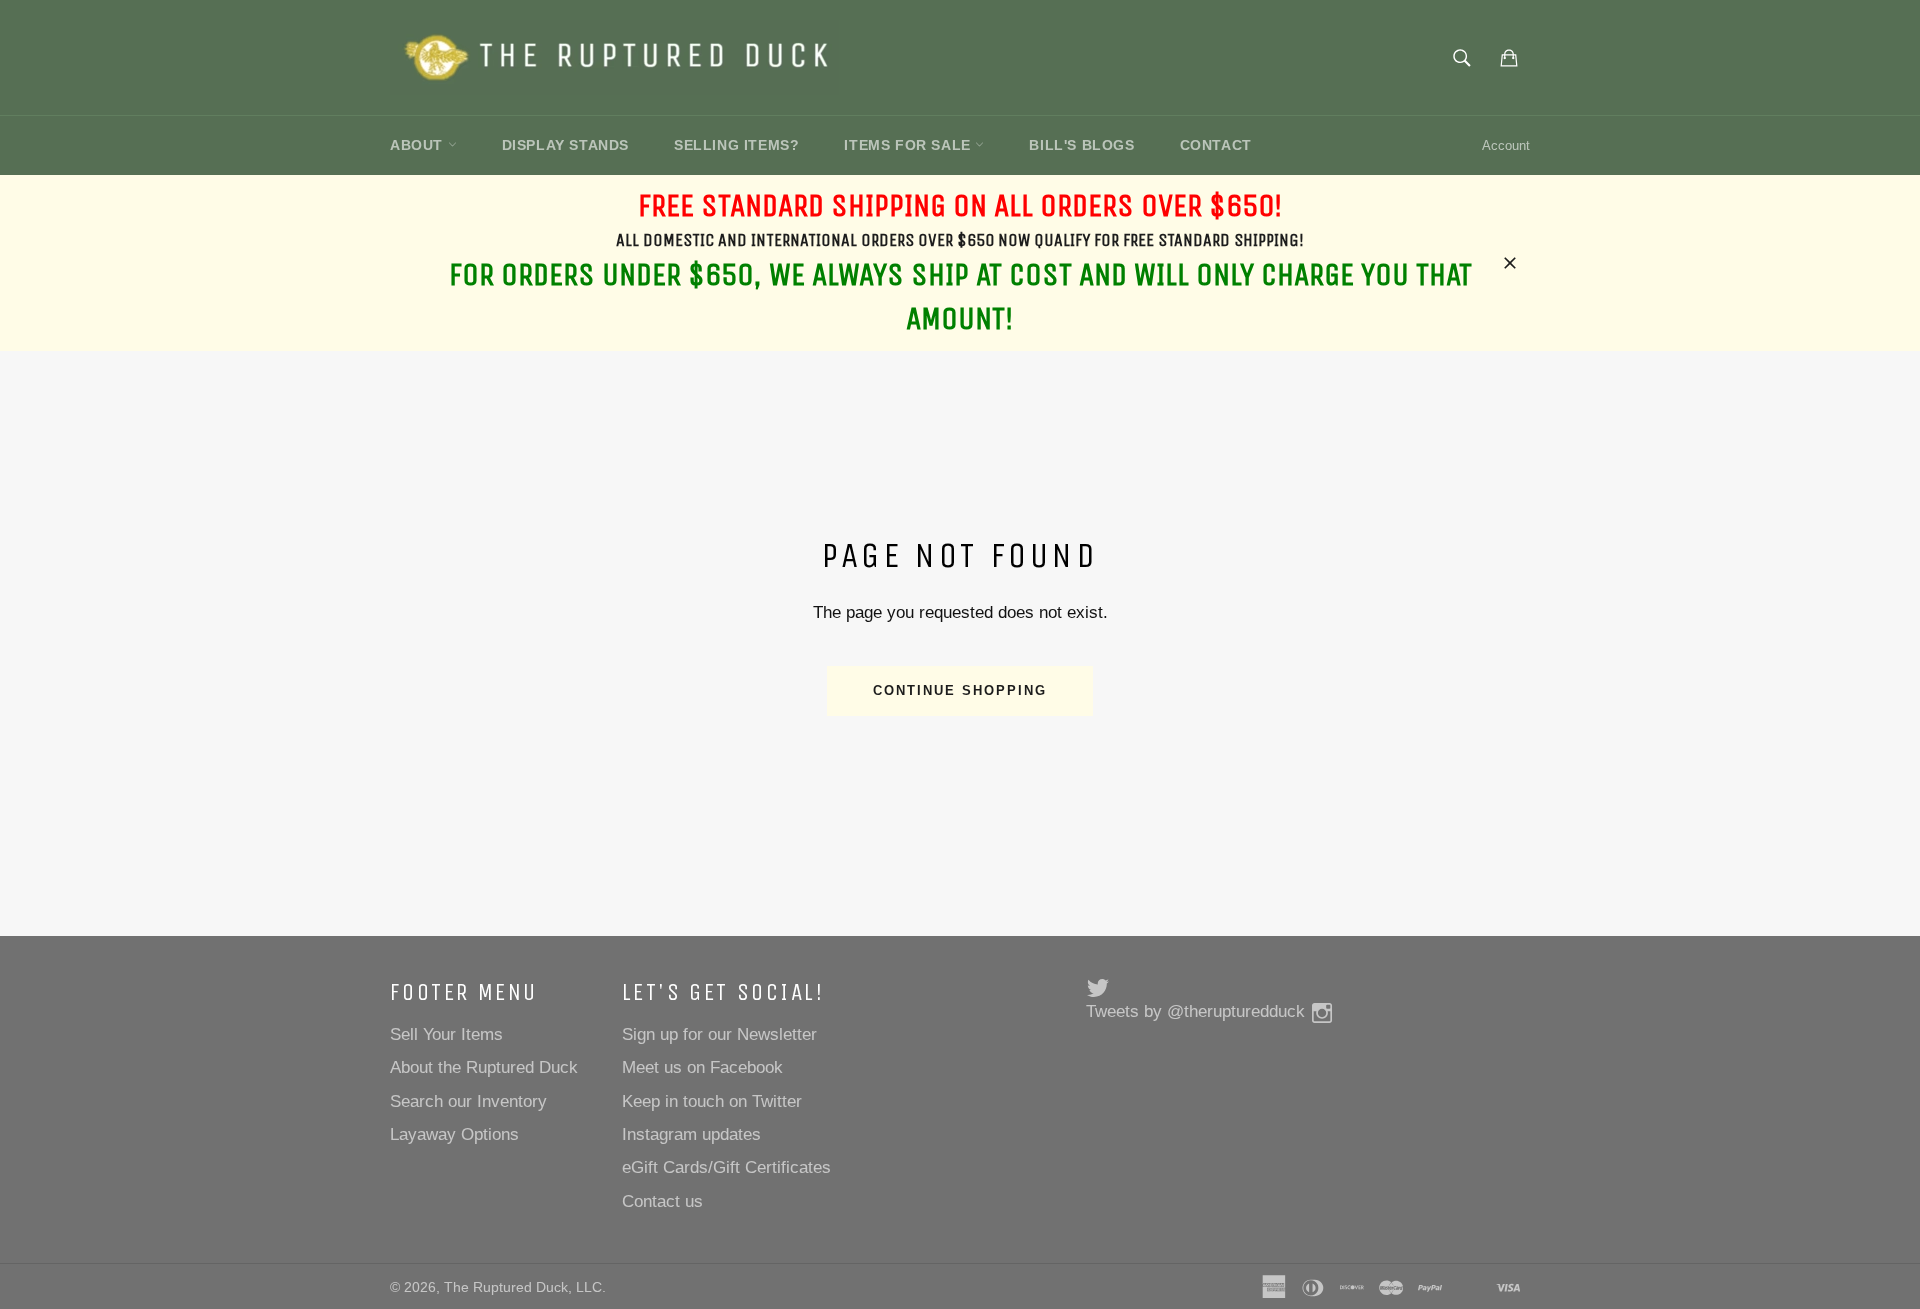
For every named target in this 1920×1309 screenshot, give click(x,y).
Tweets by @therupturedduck (1195, 1011)
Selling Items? (736, 145)
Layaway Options (454, 1134)
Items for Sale (909, 145)
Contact (1216, 145)
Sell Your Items (446, 1034)
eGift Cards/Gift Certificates (726, 1167)
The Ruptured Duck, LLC (523, 1287)
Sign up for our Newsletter (719, 1034)
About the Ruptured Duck (484, 1067)
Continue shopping (959, 690)
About (419, 145)
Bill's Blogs (1081, 145)
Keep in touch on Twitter (712, 1101)
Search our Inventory (468, 1101)
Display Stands (565, 145)
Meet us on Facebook (702, 1067)
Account (1506, 145)
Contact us (662, 1201)
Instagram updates (691, 1134)
